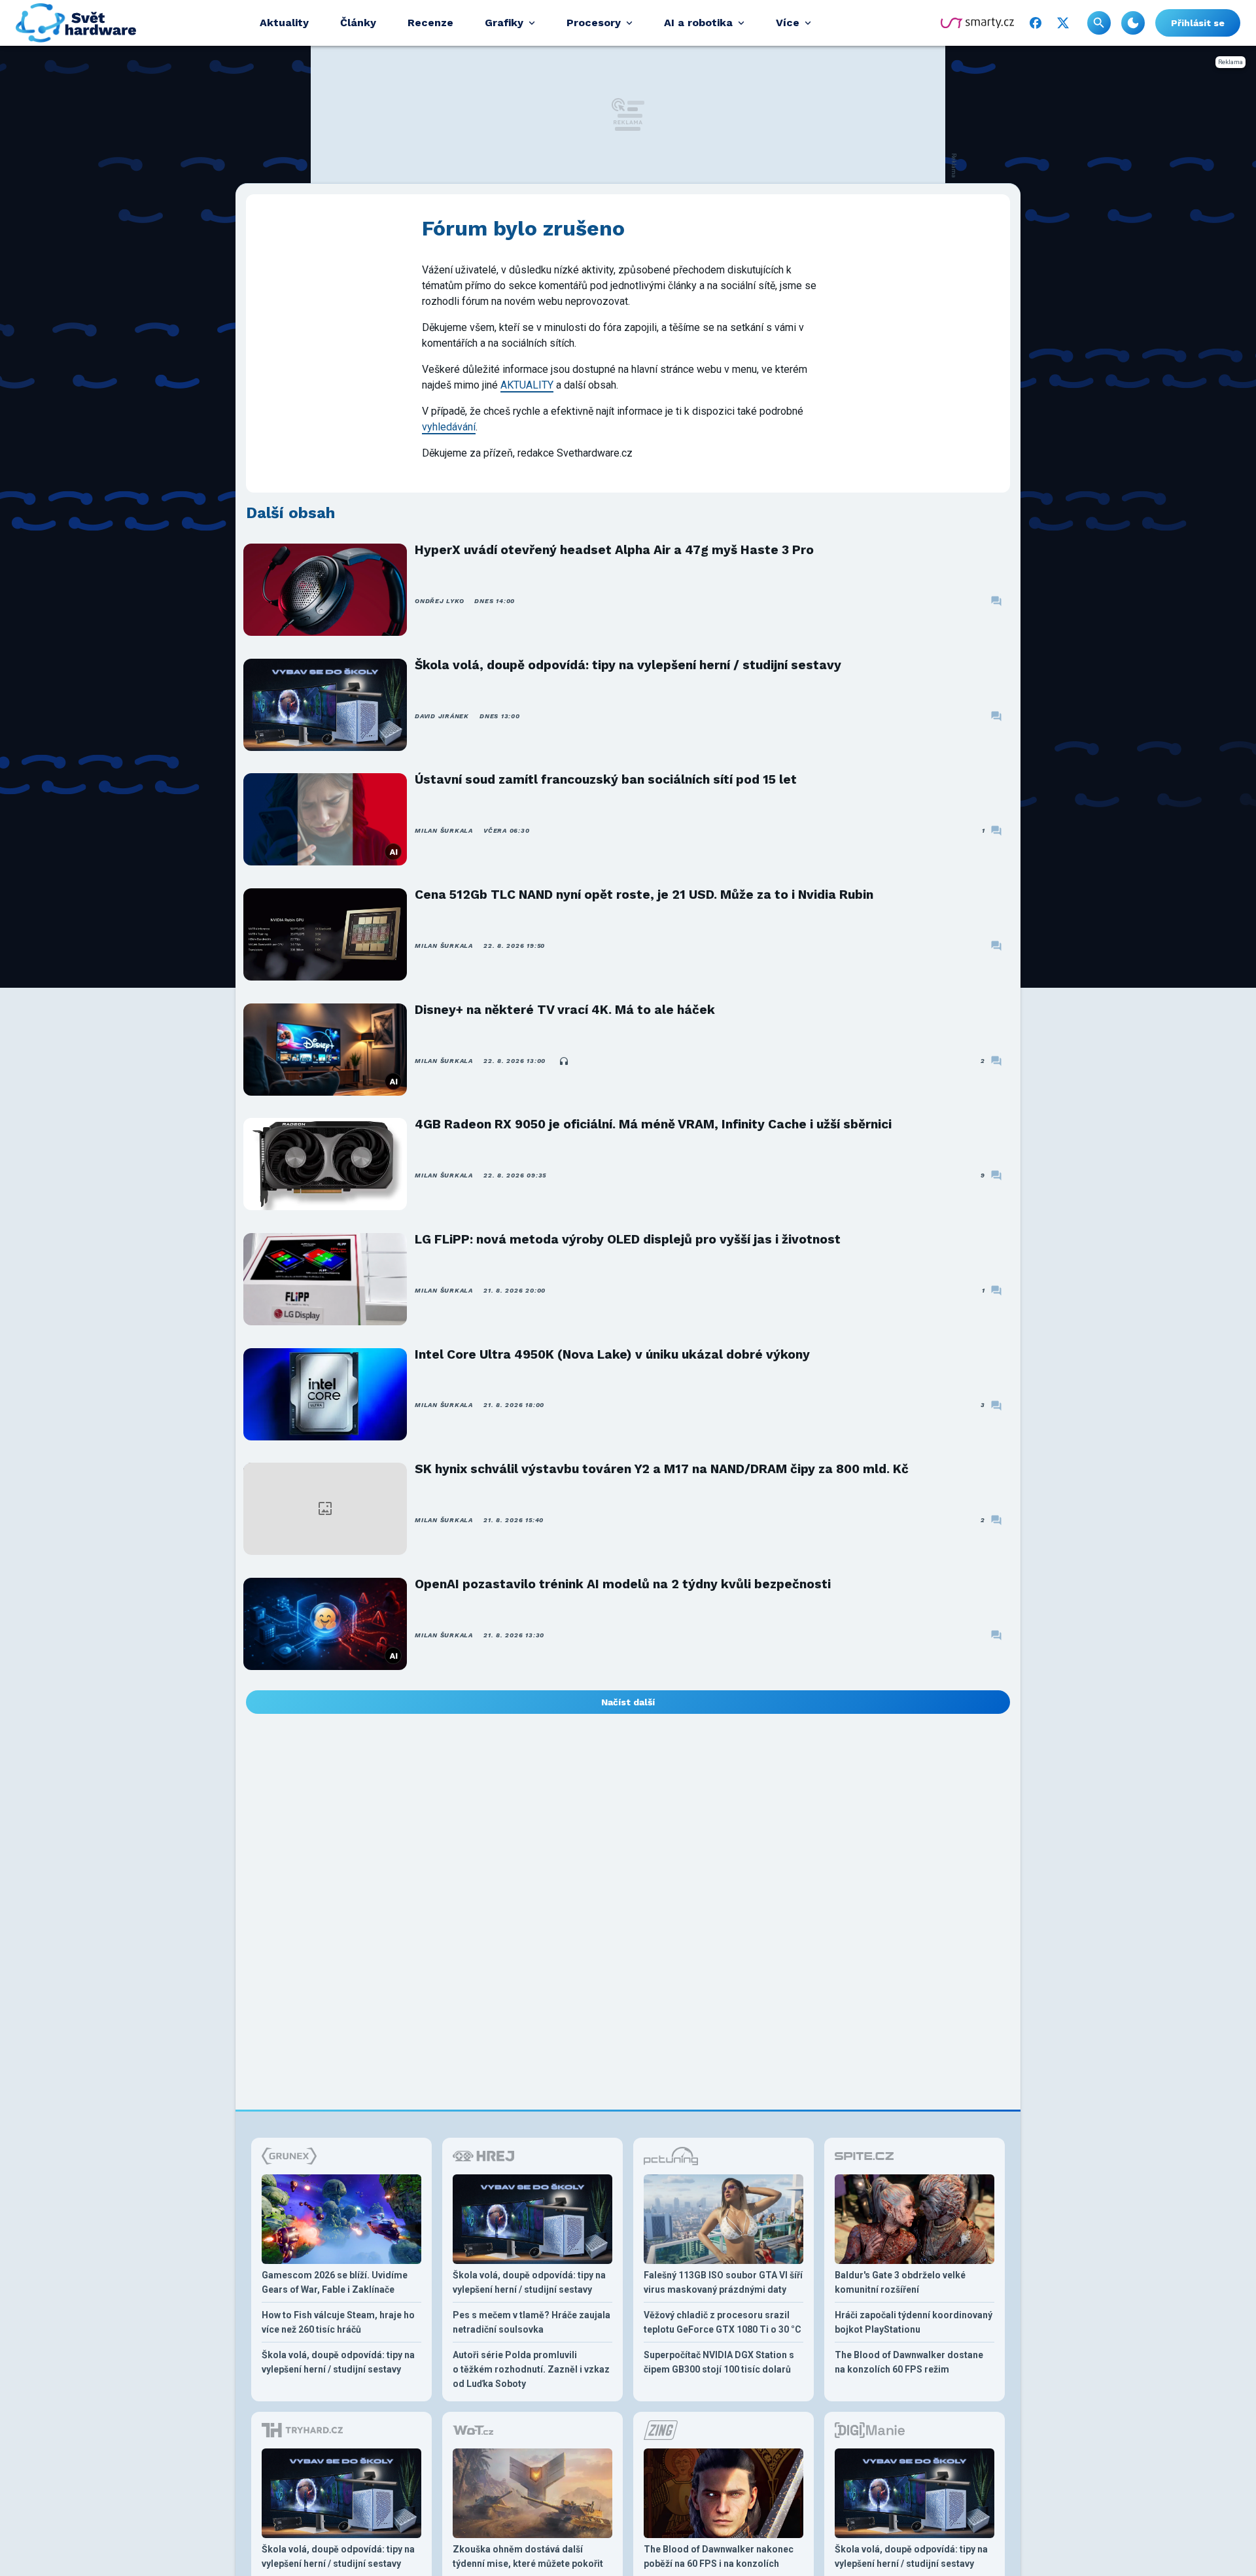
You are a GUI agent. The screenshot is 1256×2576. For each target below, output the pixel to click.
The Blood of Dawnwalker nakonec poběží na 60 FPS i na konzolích (719, 2556)
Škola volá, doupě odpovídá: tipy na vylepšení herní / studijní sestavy (628, 665)
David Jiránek (442, 716)
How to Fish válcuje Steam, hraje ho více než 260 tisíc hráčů (338, 2322)
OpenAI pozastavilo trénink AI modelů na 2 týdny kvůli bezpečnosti (623, 1584)
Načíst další (628, 1702)
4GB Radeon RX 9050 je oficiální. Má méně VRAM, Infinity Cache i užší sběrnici (653, 1124)
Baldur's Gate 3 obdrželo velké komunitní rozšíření (900, 2282)
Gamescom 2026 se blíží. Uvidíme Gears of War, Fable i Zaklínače (335, 2282)
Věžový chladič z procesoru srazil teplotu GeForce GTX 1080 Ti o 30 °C (723, 2322)
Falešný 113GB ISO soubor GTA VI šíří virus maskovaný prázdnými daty (723, 2282)
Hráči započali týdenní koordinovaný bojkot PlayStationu (914, 2322)
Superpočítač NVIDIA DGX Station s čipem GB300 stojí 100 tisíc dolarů (719, 2362)
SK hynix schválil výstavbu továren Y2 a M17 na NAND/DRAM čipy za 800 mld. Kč (662, 1469)
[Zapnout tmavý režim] (1133, 23)
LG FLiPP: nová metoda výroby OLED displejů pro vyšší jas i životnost (628, 1239)
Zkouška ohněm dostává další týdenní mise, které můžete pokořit (528, 2556)
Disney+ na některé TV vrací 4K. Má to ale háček (565, 1010)
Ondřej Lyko (439, 601)
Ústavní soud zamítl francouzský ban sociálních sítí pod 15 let (606, 779)
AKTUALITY (527, 385)
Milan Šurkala (444, 830)
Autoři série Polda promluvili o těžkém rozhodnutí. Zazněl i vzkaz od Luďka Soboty (531, 2369)
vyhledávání (449, 427)
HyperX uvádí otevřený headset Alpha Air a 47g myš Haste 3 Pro (614, 550)
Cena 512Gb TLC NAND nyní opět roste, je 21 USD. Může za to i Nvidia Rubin (644, 895)
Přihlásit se (1198, 23)
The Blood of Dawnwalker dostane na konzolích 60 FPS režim (909, 2362)
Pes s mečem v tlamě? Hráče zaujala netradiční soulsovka (532, 2322)
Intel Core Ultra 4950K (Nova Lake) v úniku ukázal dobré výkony (612, 1354)
